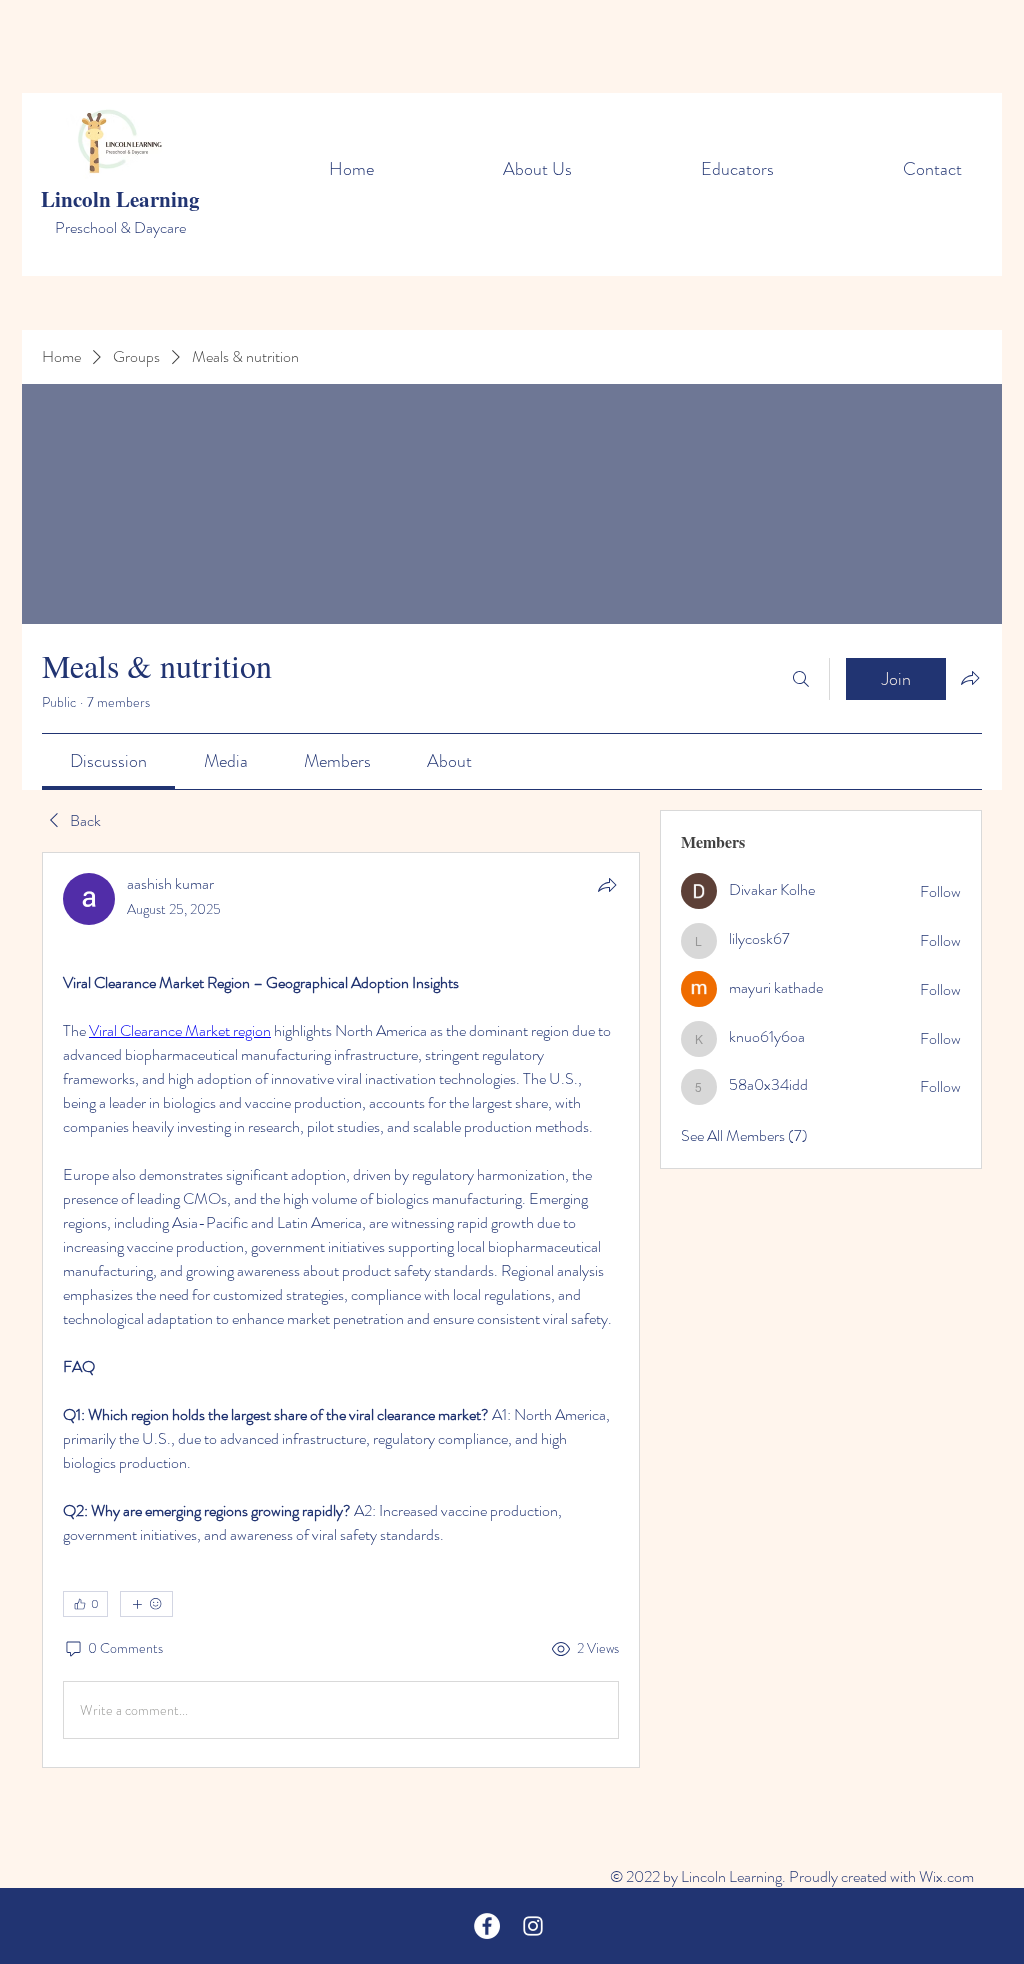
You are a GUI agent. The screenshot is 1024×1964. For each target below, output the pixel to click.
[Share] (607, 885)
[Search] (801, 679)
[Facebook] (487, 1926)
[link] (108, 761)
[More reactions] (146, 1604)
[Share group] (970, 678)
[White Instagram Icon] (533, 1926)
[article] (341, 1310)
